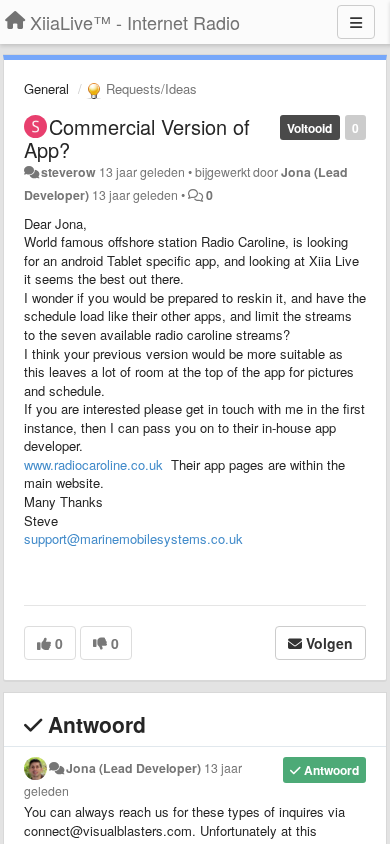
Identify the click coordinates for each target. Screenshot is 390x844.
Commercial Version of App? (137, 138)
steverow (68, 172)
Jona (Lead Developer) (133, 768)
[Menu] (356, 22)
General (46, 88)
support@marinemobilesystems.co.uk (133, 538)
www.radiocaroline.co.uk (93, 464)
